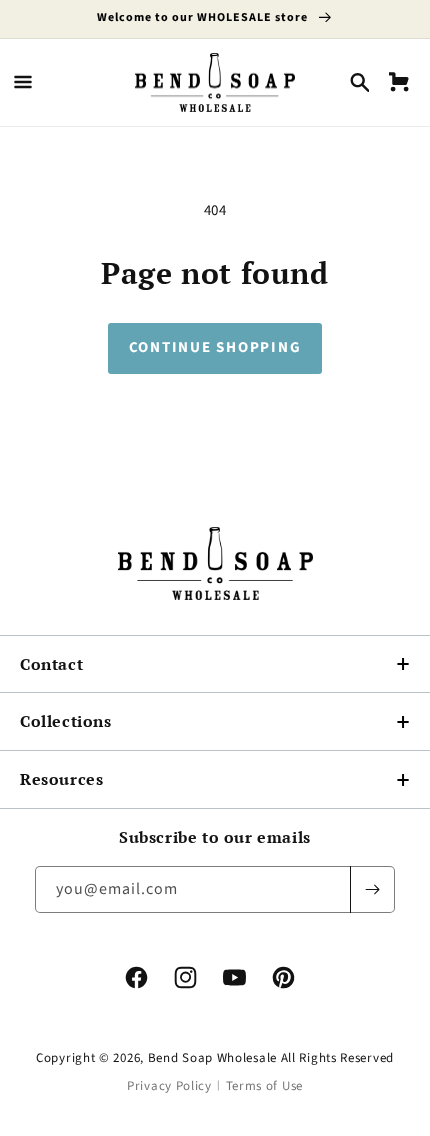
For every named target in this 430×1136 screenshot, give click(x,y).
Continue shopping (215, 347)
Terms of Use (264, 1086)
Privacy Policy (169, 1086)
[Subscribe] (372, 889)
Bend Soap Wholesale (212, 1058)
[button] (23, 82)
